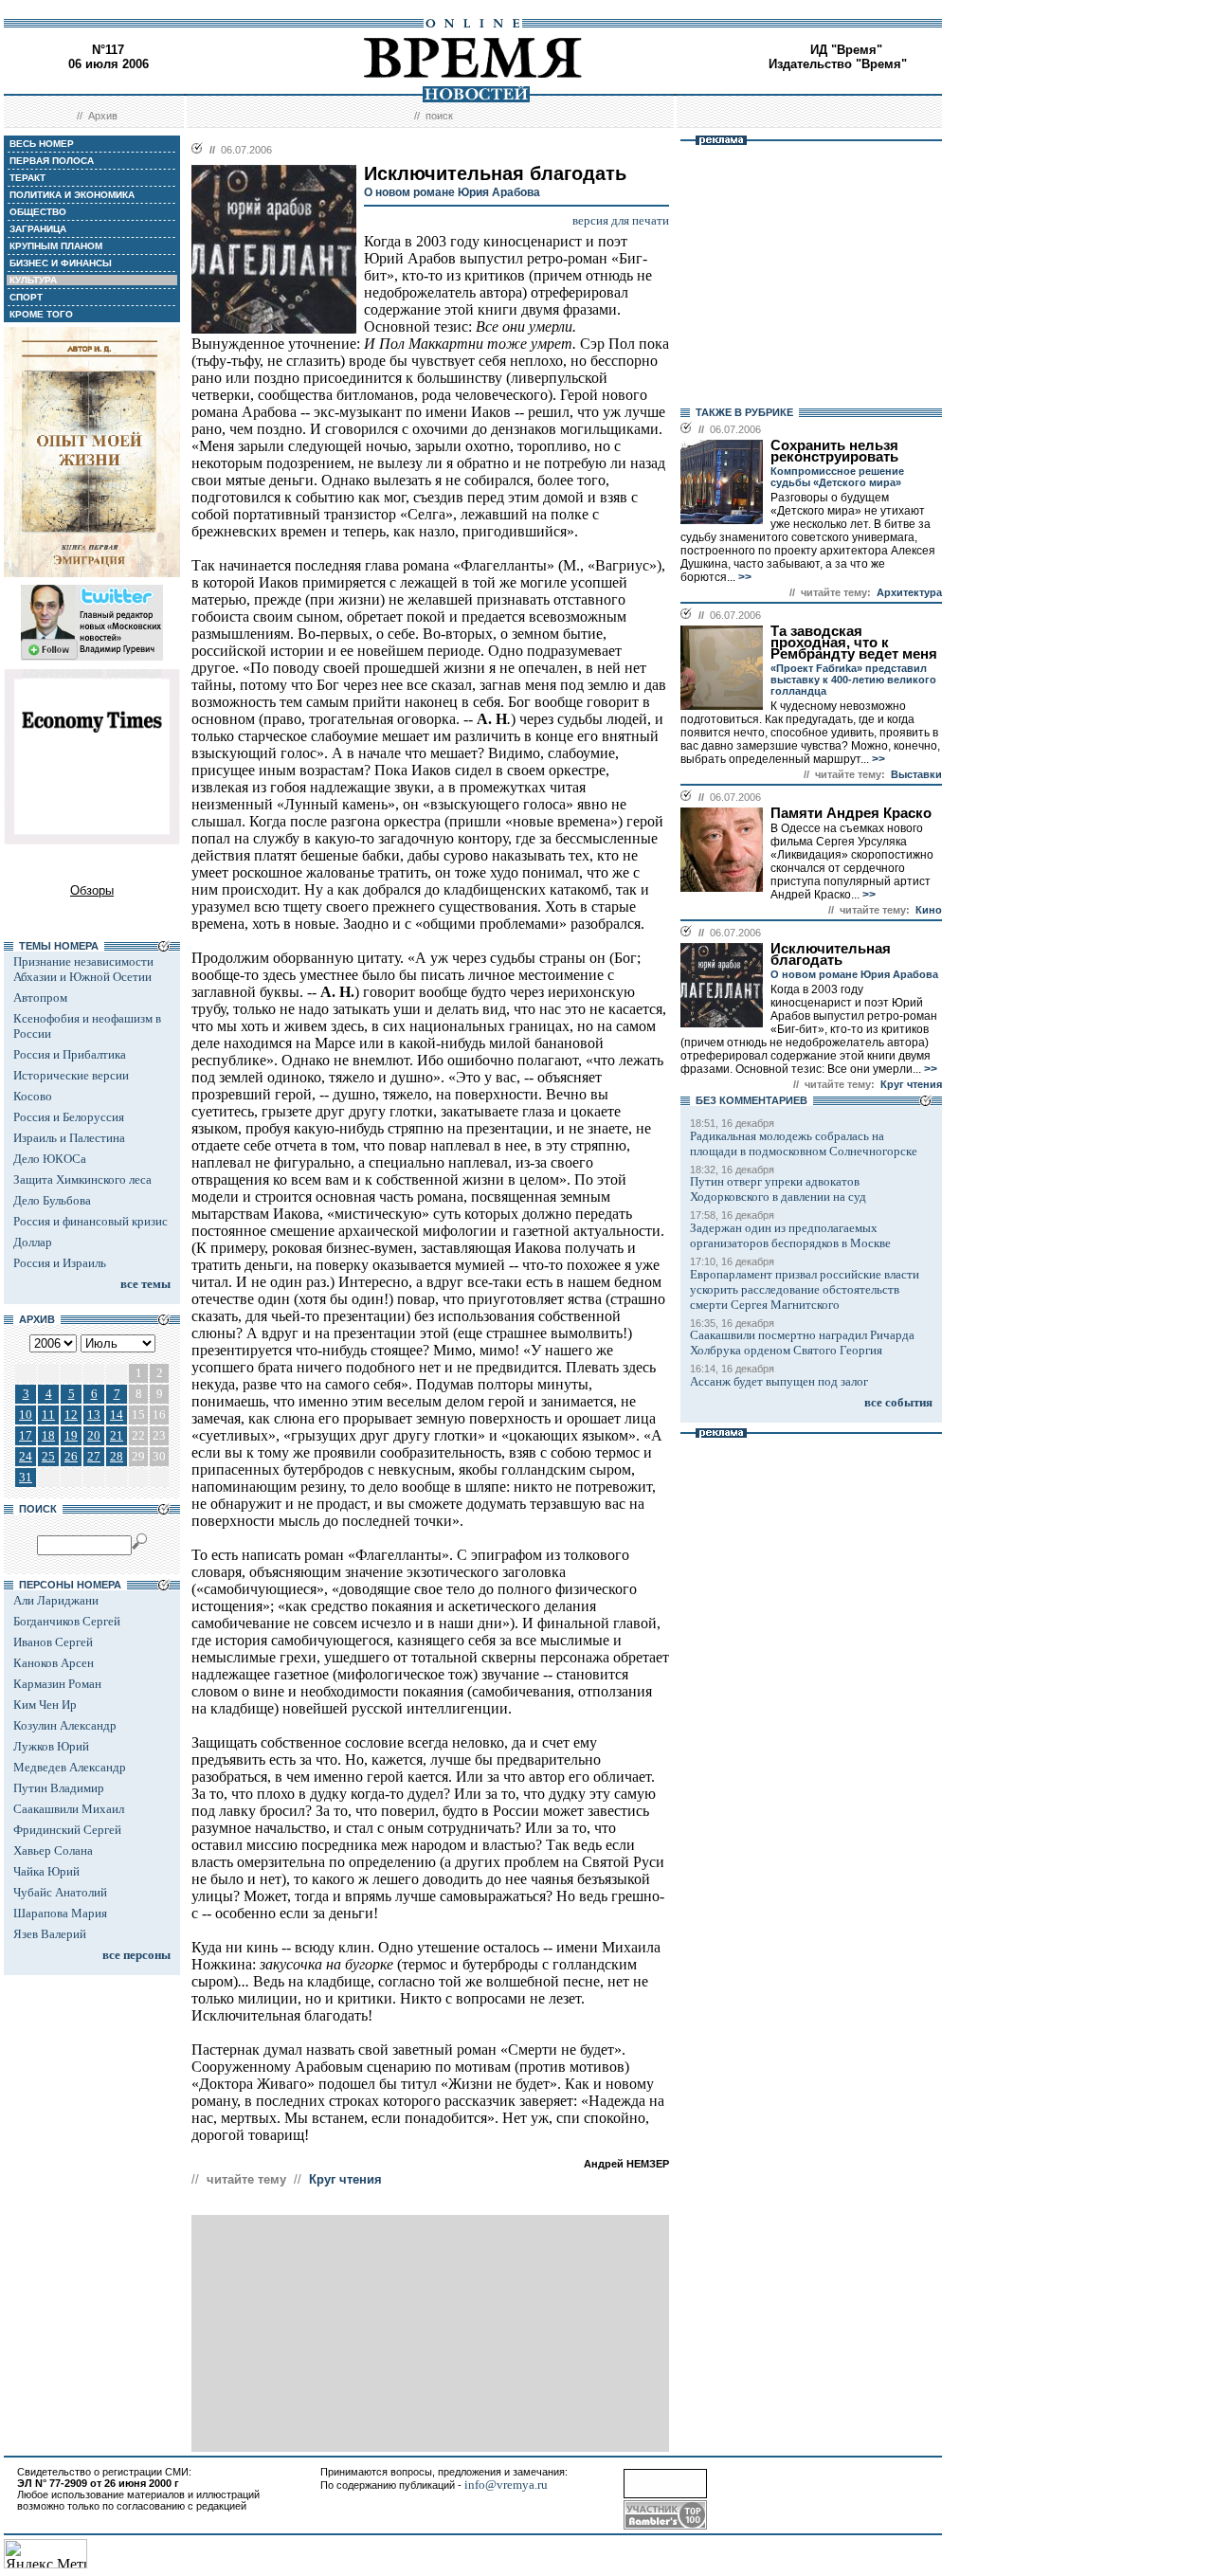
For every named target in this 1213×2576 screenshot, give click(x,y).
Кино (929, 910)
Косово (33, 1096)
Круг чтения (345, 2179)
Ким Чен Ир (45, 1705)
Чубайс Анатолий (60, 1892)
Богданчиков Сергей (67, 1621)
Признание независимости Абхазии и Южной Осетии (83, 969)
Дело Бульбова (52, 1200)
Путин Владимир (59, 1788)
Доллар (33, 1242)
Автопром (40, 998)
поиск (439, 116)
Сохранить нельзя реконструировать (834, 451)
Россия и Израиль (60, 1263)
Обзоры (92, 890)
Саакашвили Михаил (69, 1809)
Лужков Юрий (51, 1746)
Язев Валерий (50, 1934)
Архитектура (909, 592)
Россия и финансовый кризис (91, 1221)
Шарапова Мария (60, 1913)
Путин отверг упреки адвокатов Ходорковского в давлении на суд (778, 1189)
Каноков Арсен (54, 1663)
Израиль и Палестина (69, 1138)
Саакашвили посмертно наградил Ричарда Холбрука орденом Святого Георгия (802, 1342)
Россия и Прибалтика (70, 1054)
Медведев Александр (70, 1767)
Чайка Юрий (46, 1871)
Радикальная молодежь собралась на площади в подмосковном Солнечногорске (804, 1143)
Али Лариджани (56, 1600)
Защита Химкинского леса (82, 1179)
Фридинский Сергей (67, 1830)
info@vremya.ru (506, 2485)
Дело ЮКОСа (50, 1159)
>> (743, 577)
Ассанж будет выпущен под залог (779, 1381)
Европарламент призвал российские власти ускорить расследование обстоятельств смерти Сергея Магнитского (805, 1289)
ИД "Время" (846, 50)
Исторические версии (71, 1075)
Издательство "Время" (838, 64)
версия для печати (621, 220)
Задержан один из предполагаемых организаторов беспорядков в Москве (790, 1235)
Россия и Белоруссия (69, 1117)
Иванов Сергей (53, 1642)
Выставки (916, 774)
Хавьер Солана (53, 1850)
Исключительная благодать (831, 954)
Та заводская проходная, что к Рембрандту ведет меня (854, 643)
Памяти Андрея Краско (851, 813)
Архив (103, 116)
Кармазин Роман (57, 1684)
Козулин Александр (65, 1725)
